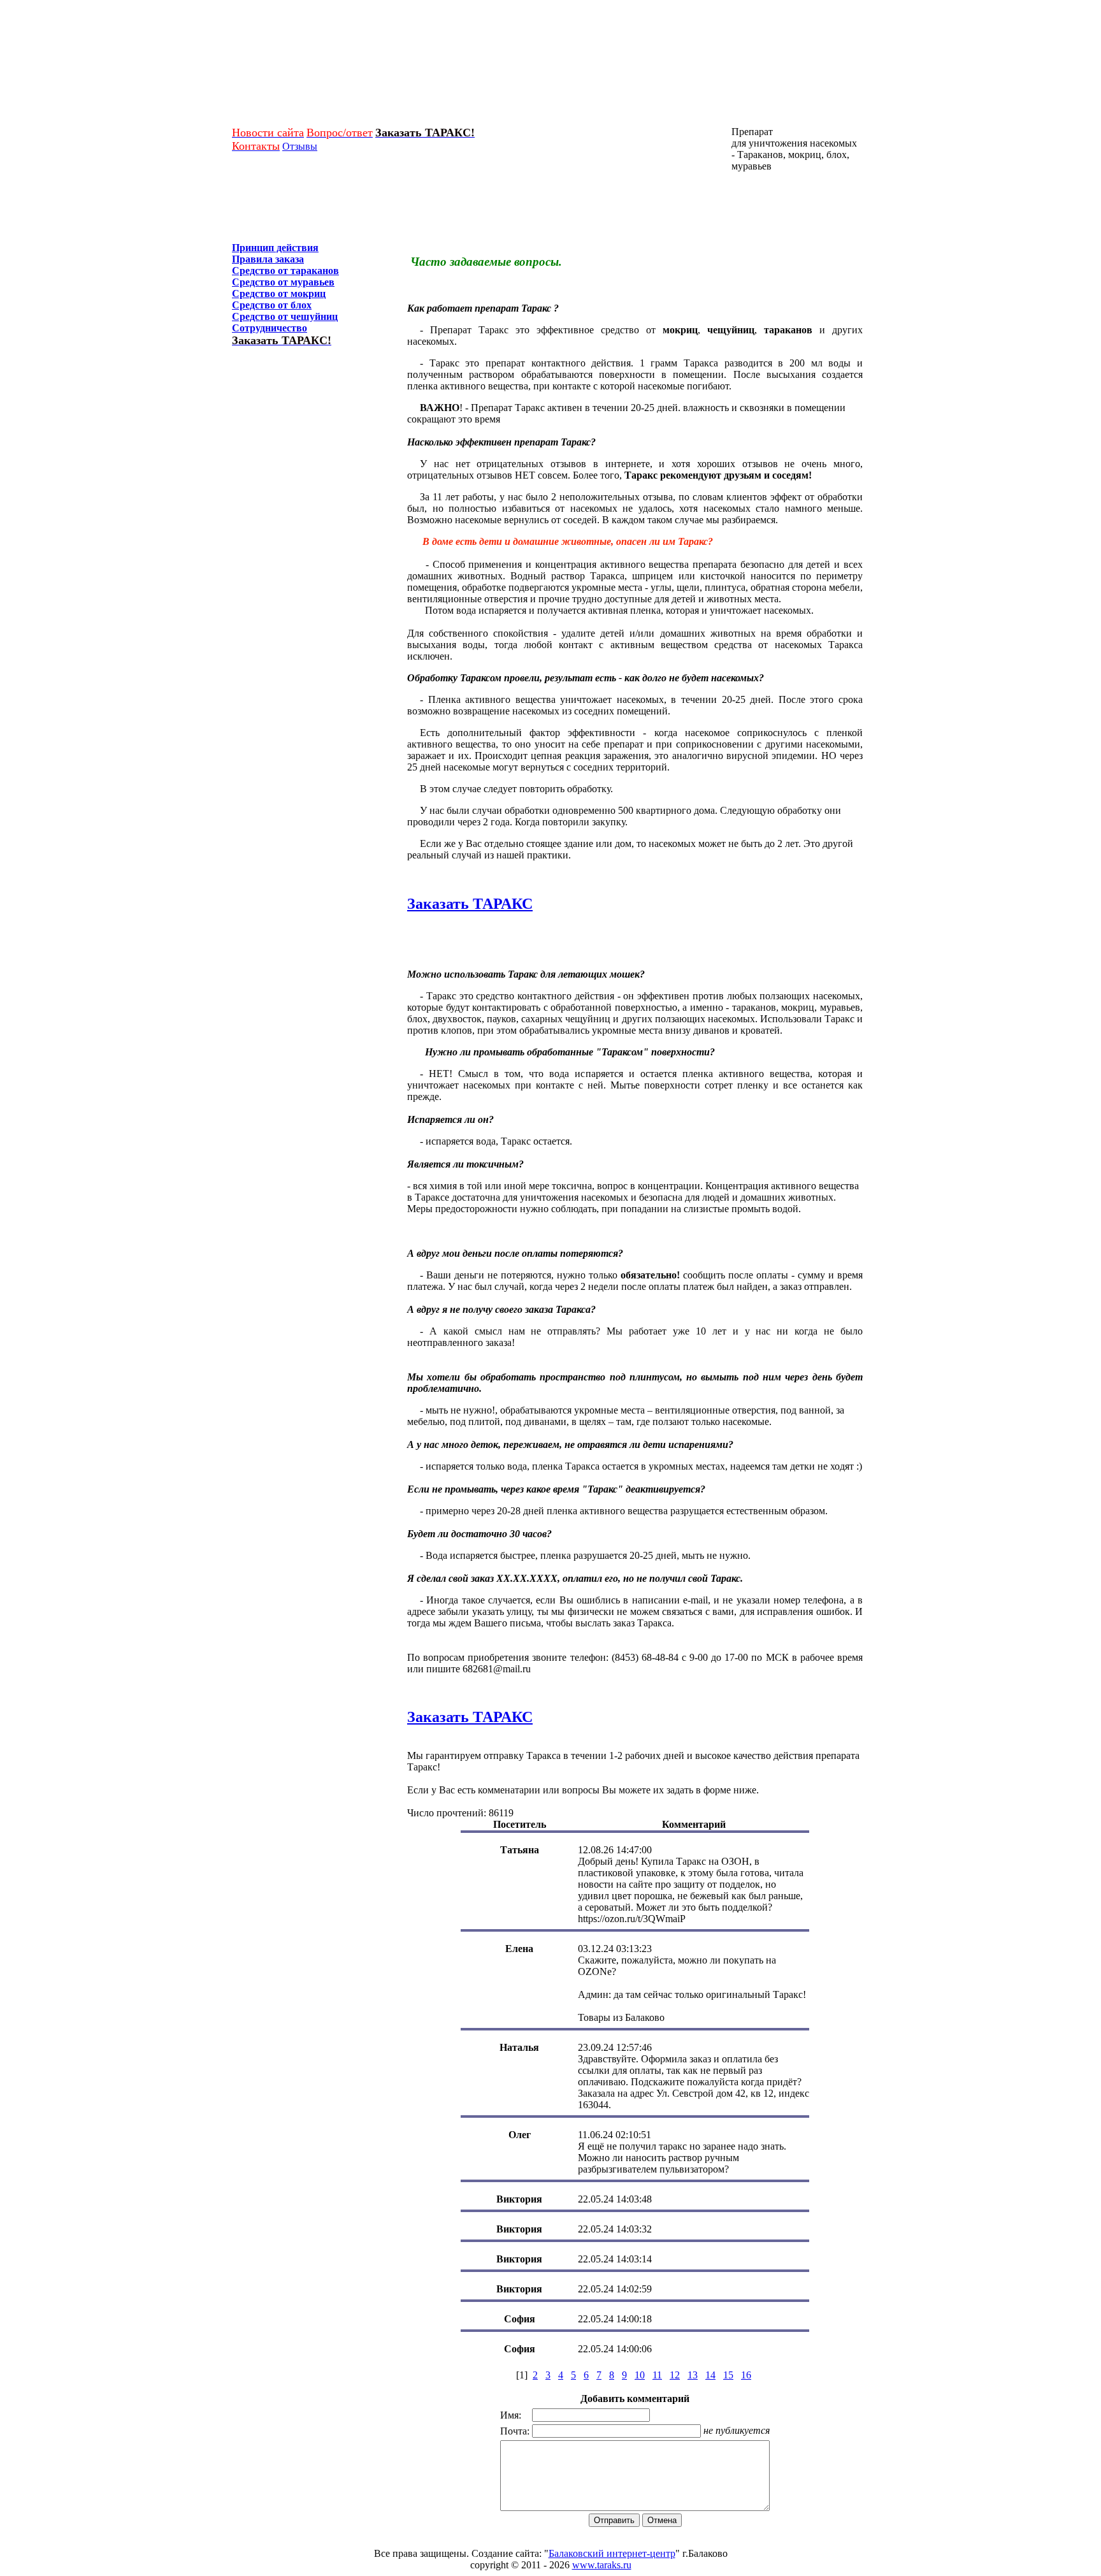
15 (728, 2375)
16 (746, 2375)
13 (693, 2375)
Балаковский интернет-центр (612, 2553)
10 (640, 2375)
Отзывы (300, 146)
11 (657, 2375)
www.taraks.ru (602, 2565)
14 (710, 2375)
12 (675, 2375)
